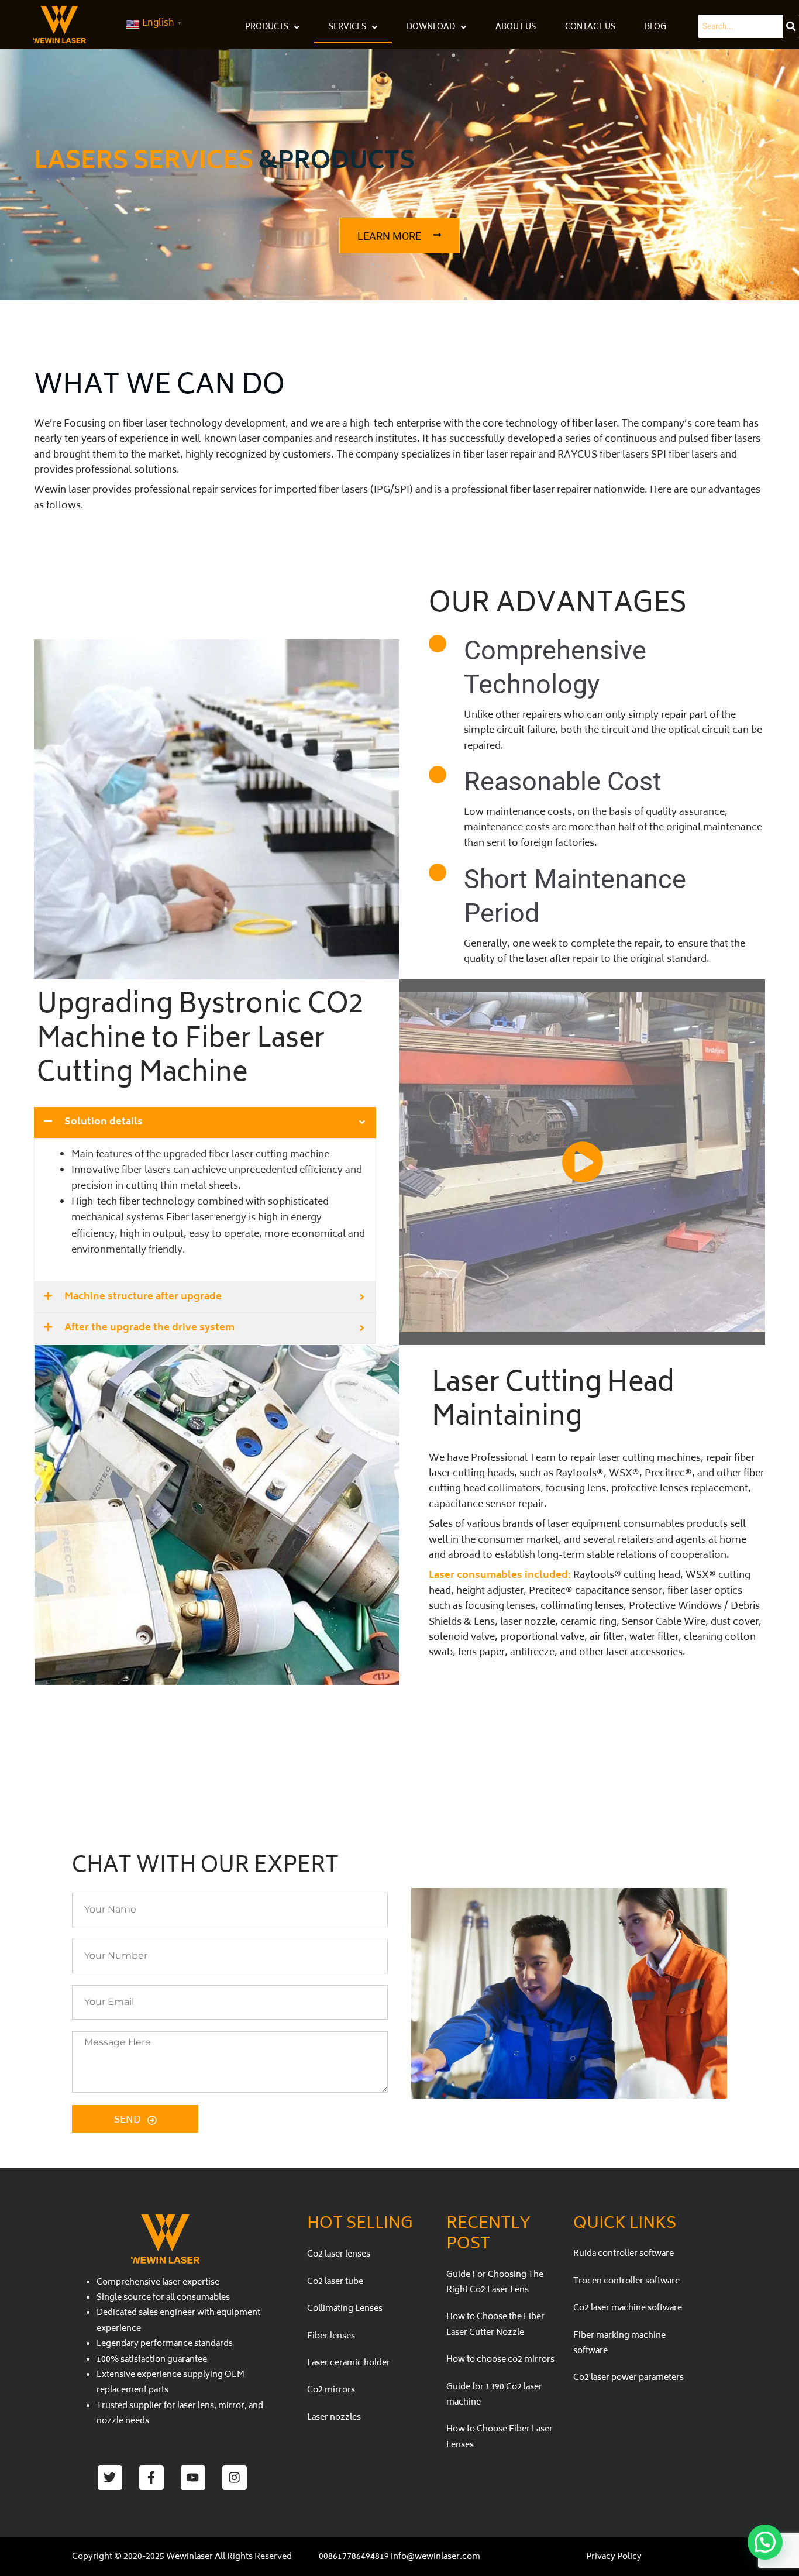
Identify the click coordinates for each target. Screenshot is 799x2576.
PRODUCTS (267, 28)
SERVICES (347, 28)
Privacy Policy (614, 2557)
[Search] (791, 26)
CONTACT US (590, 28)
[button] (765, 2542)
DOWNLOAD (431, 28)
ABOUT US (516, 28)
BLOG (655, 28)
